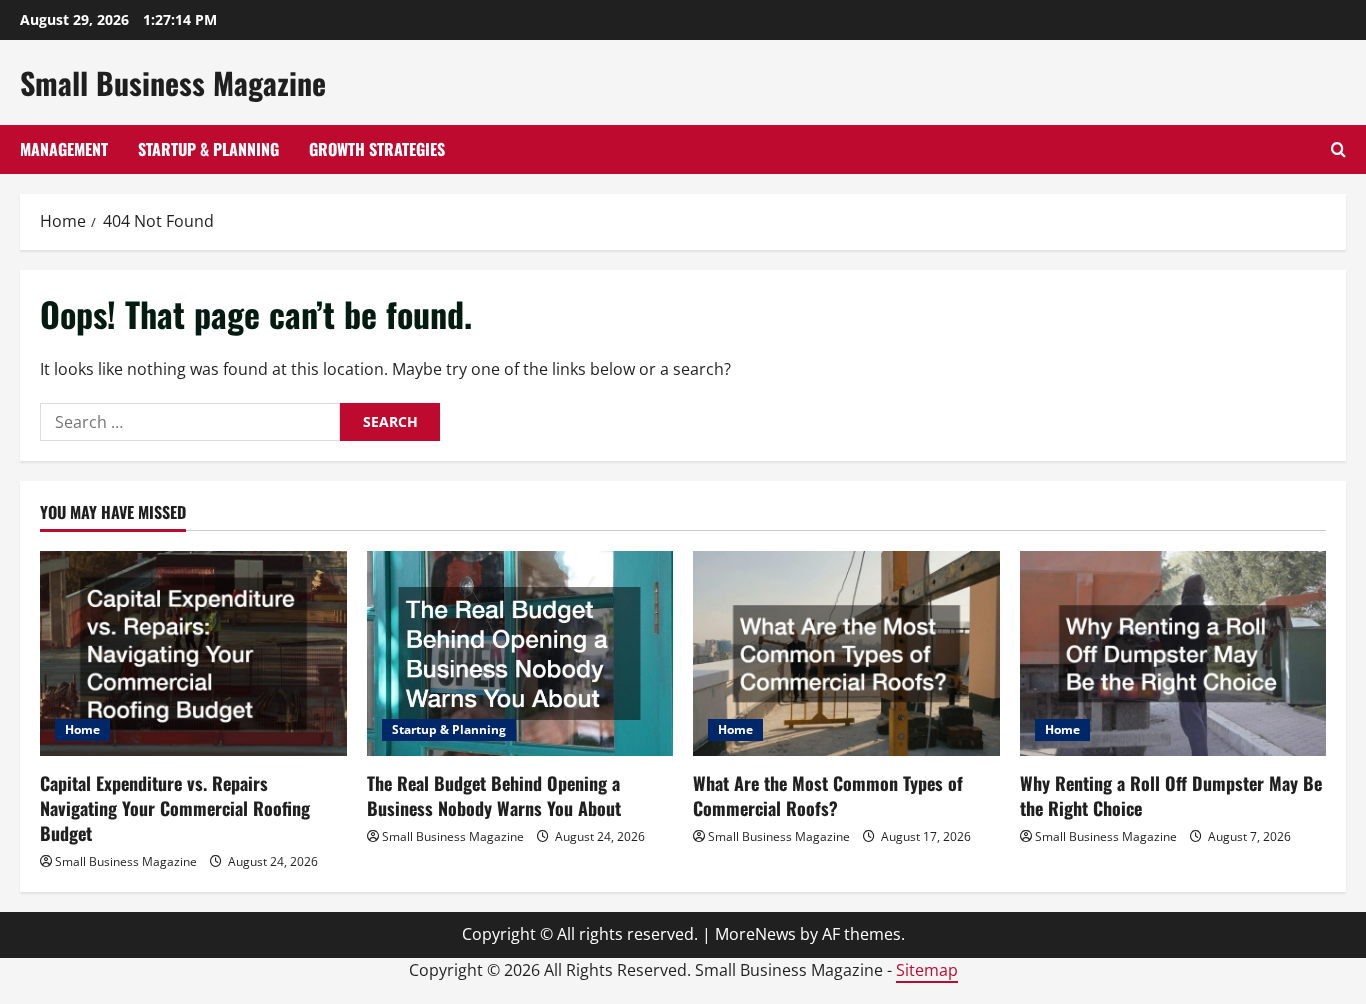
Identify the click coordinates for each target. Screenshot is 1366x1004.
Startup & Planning (208, 149)
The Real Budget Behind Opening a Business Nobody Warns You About (494, 795)
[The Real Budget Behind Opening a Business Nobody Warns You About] (520, 653)
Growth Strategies (377, 149)
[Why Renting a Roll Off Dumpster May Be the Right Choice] (1173, 653)
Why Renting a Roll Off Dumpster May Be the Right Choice (1171, 795)
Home (82, 729)
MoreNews (755, 934)
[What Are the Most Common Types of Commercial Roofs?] (846, 653)
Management (64, 149)
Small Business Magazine (173, 82)
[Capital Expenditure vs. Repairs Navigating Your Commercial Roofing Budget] (193, 653)
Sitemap (927, 970)
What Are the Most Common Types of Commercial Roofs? (828, 795)
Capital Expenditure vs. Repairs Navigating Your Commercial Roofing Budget (175, 808)
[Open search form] (1338, 149)
